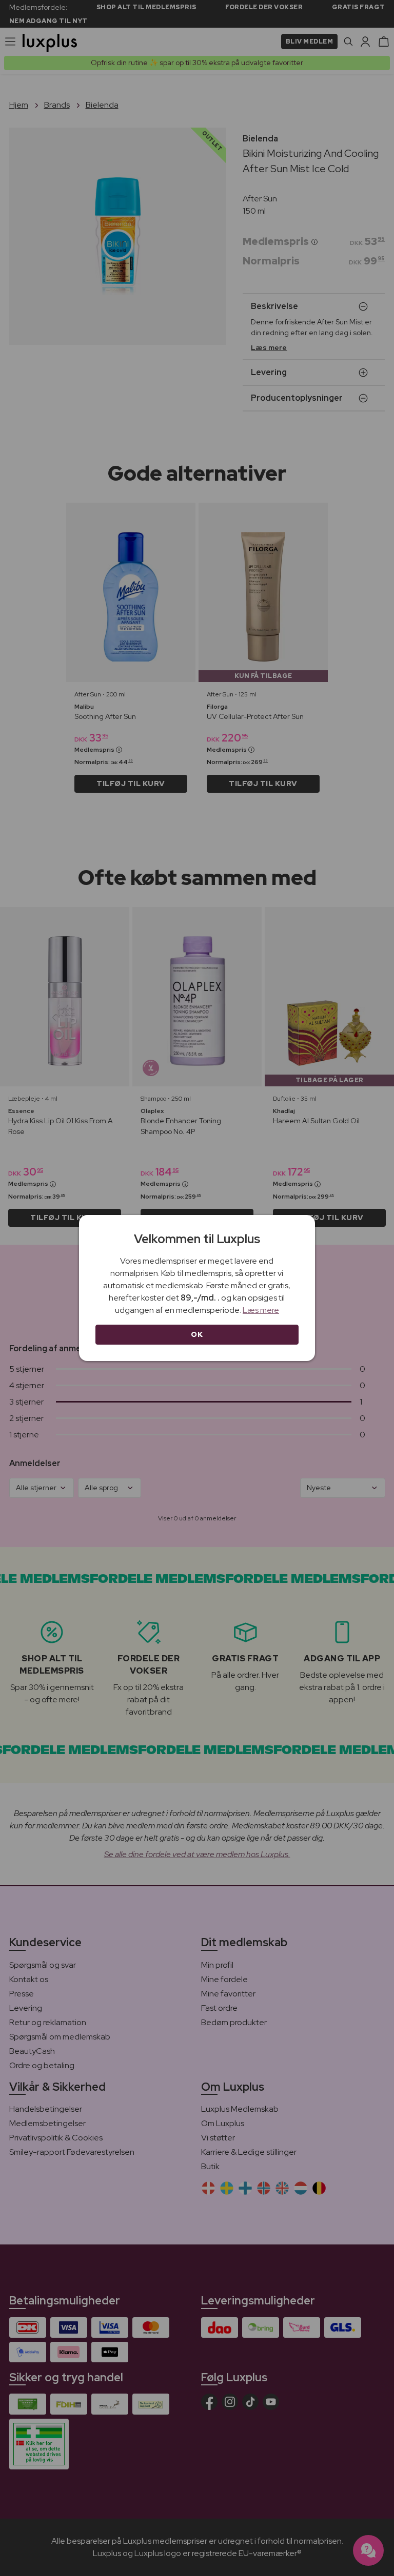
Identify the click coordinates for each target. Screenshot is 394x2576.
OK (197, 1334)
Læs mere (261, 1310)
